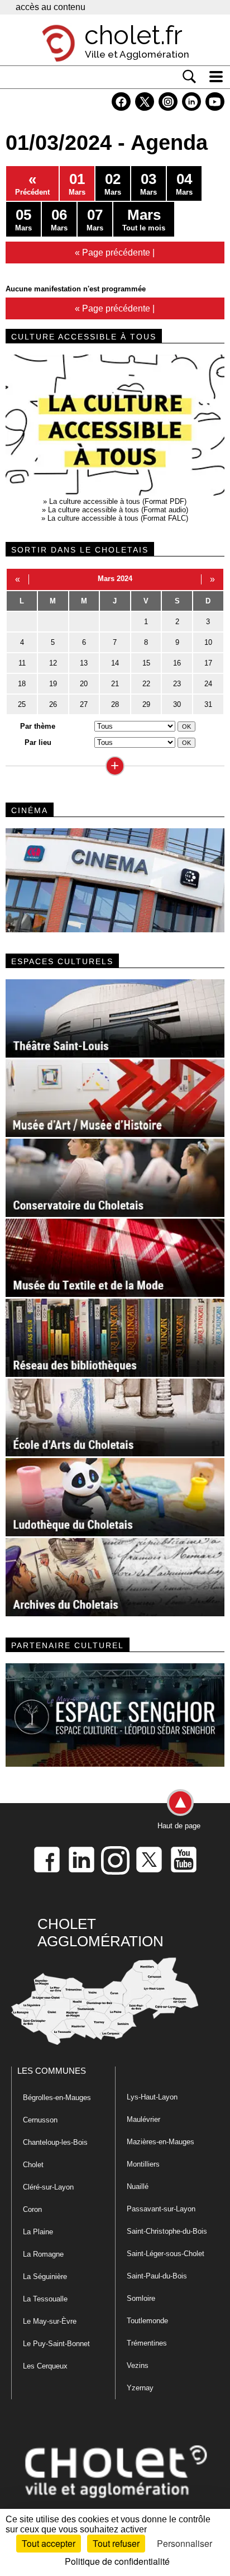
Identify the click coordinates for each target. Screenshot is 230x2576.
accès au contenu (51, 7)
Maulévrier (143, 2119)
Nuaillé (138, 2186)
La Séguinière (45, 2277)
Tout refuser (116, 2543)
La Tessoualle (45, 2299)
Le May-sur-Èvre (50, 2321)
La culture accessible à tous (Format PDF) (118, 501)
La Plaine (38, 2232)
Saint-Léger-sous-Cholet (166, 2254)
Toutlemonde (147, 2321)
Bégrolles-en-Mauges (57, 2098)
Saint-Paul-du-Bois (157, 2276)
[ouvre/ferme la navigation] (216, 77)
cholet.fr (133, 35)
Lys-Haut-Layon (152, 2097)
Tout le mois (144, 219)
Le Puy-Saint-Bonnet (56, 2344)
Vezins (138, 2365)
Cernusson (40, 2120)
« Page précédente (112, 252)
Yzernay (140, 2388)
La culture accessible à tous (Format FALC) (118, 518)
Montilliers (143, 2164)
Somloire (141, 2298)
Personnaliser (185, 2543)
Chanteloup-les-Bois (55, 2142)
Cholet (33, 2165)
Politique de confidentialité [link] (117, 2561)
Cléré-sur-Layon (48, 2187)
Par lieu (38, 742)
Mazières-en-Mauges (160, 2142)
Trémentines (147, 2343)
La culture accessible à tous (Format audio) (118, 510)
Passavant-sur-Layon (161, 2209)
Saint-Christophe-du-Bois (167, 2231)
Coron (32, 2209)
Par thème (38, 726)
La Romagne (43, 2254)
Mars (77, 183)
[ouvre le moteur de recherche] (189, 77)
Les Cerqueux (45, 2366)
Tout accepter (49, 2543)
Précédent (32, 183)
